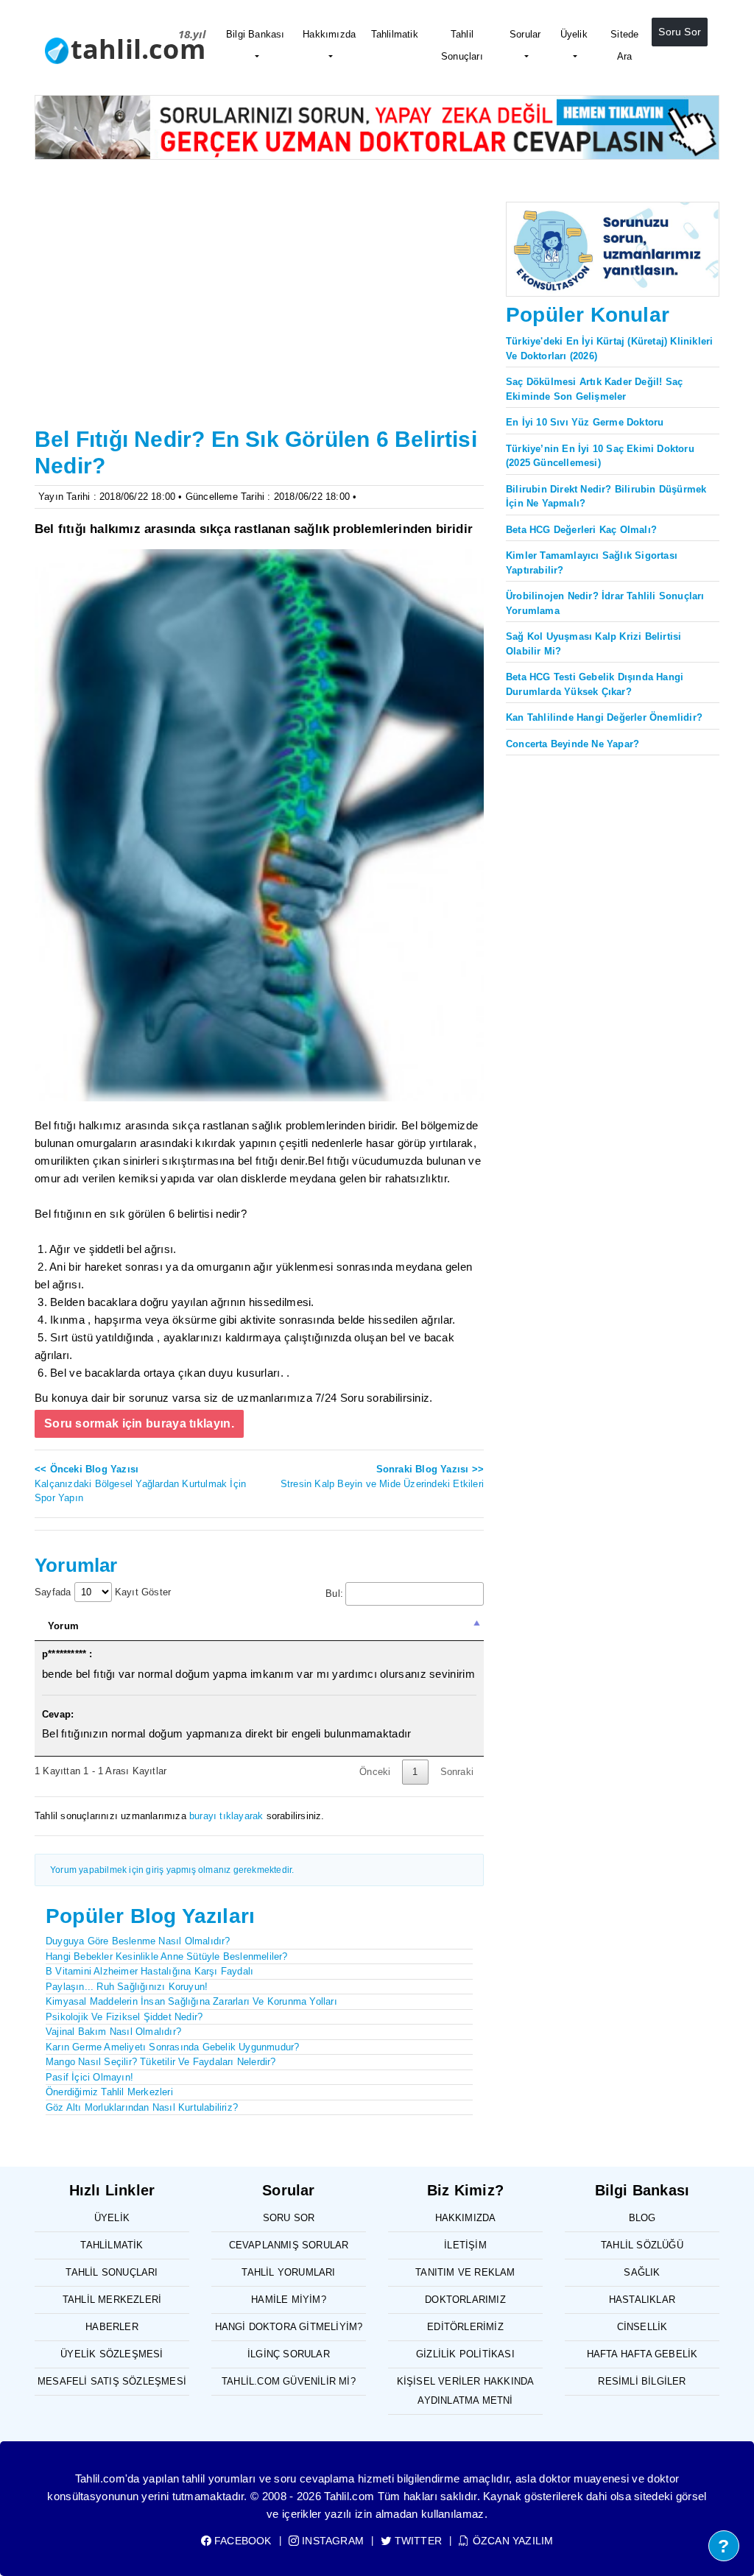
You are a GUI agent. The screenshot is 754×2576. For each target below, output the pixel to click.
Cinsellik (642, 2327)
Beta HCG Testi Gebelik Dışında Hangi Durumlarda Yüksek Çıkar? (595, 684)
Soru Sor (680, 32)
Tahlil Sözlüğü (642, 2245)
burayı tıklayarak (226, 1816)
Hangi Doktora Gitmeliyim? (289, 2327)
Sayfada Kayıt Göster (103, 1592)
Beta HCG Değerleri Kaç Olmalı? (581, 530)
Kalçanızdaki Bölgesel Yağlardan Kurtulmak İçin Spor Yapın (140, 1483)
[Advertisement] (259, 311)
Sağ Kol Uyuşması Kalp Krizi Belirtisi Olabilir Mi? (593, 644)
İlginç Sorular (289, 2354)
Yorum (63, 1626)
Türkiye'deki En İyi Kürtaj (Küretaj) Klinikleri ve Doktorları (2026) (609, 349)
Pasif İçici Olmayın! (89, 2077)
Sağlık (642, 2272)
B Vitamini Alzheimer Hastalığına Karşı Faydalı (149, 1971)
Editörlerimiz (465, 2327)
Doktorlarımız (465, 2300)
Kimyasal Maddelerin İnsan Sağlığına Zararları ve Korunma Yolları (191, 2001)
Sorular (525, 34)
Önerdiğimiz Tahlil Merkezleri (109, 2092)
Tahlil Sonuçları (462, 45)
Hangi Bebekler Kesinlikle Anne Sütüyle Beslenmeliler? (167, 1956)
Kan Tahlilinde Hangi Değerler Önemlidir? (604, 717)
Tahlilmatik (395, 34)
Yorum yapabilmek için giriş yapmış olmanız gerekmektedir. (172, 1870)
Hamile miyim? (289, 2300)
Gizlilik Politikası (465, 2354)
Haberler (112, 2327)
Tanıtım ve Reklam (465, 2272)
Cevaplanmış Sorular (289, 2245)
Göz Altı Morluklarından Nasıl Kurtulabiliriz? (142, 2107)
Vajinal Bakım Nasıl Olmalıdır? (113, 2032)
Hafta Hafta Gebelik (642, 2354)
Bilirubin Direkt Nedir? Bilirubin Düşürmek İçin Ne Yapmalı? (606, 497)
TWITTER (417, 2541)
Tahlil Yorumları (288, 2272)
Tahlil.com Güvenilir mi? (289, 2381)
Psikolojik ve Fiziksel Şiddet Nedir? (124, 2017)
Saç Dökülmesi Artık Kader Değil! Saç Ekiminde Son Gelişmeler (594, 389)
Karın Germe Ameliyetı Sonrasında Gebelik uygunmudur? (172, 2047)
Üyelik (574, 34)
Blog (642, 2218)
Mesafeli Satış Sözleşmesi (112, 2381)
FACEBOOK (242, 2541)
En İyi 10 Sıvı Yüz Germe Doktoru (585, 422)
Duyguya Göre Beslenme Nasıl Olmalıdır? (138, 1941)
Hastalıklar (642, 2300)
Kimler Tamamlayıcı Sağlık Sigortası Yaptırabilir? (592, 563)
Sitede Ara (624, 45)
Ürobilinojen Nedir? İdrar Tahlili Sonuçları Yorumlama (605, 603)
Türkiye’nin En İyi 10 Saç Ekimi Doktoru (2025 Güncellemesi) (600, 456)
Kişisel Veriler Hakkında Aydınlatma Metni (466, 2391)
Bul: (334, 1594)
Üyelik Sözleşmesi (112, 2354)
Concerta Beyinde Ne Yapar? (572, 744)
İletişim (465, 2245)
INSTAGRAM (331, 2541)
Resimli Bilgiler (642, 2381)
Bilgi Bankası (256, 34)
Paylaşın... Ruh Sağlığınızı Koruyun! (127, 1987)
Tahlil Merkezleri (112, 2300)
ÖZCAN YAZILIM (511, 2541)
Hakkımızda (329, 34)
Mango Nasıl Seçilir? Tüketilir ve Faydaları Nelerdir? (161, 2062)
